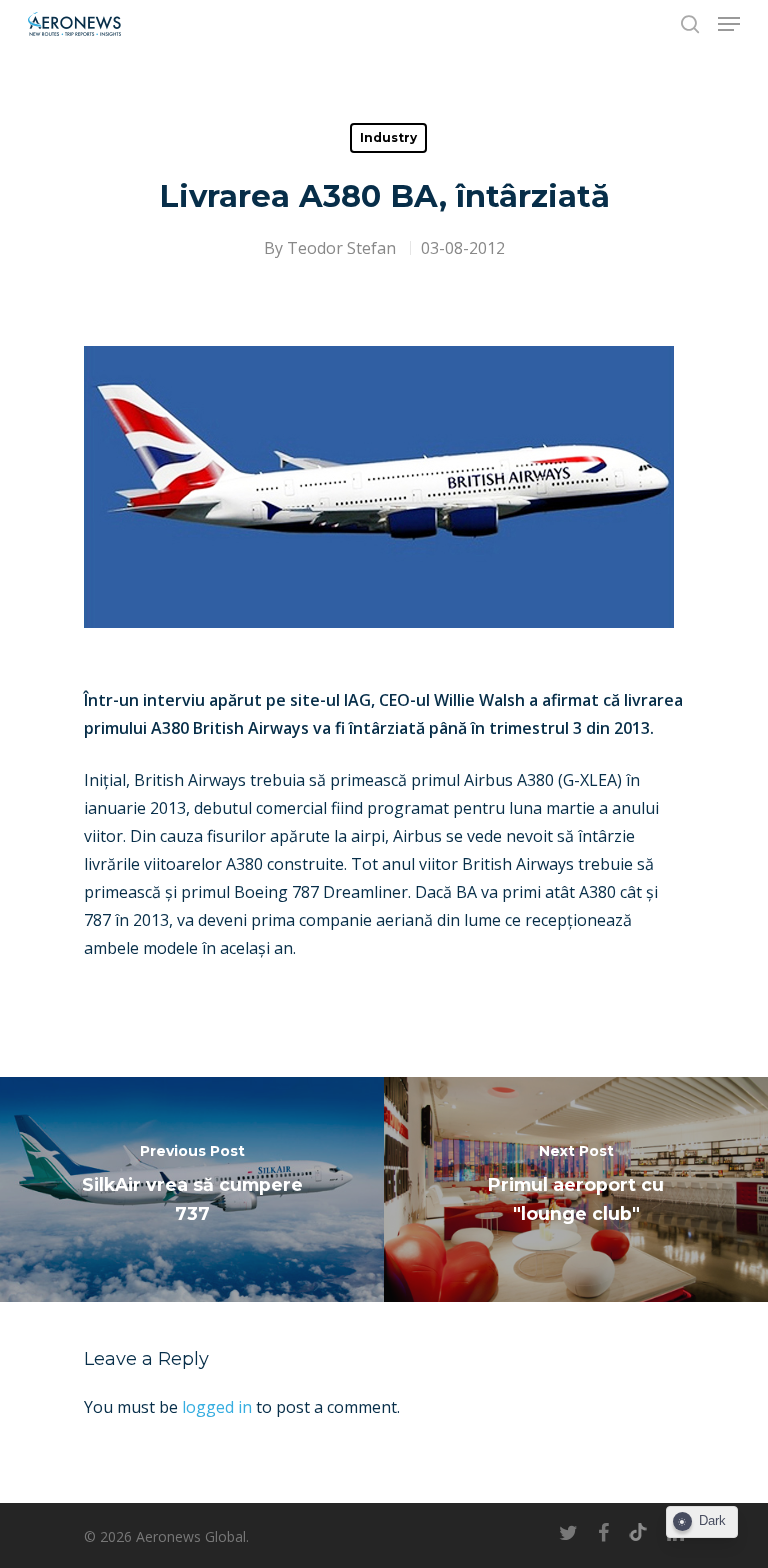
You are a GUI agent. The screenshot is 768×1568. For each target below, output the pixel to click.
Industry (388, 137)
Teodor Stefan (341, 248)
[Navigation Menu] (729, 24)
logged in (217, 1407)
